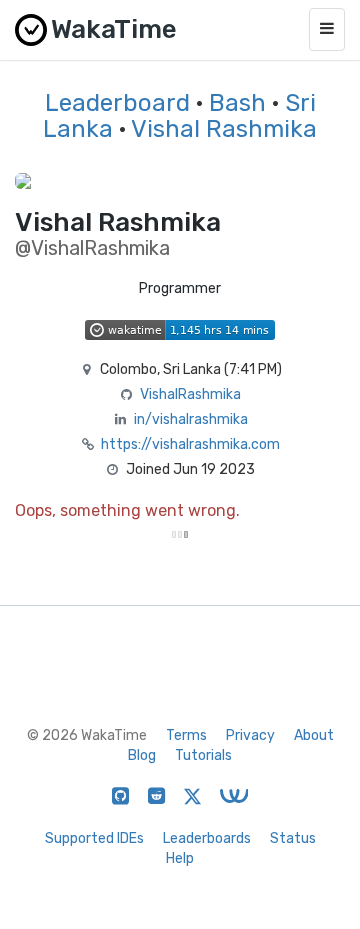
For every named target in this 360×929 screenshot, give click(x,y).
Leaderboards (207, 838)
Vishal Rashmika (224, 129)
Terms (186, 735)
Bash (237, 103)
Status (293, 838)
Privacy (250, 735)
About (314, 735)
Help (180, 858)
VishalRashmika (190, 394)
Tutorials (203, 755)
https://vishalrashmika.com (190, 444)
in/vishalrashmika (191, 419)
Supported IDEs (94, 838)
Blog (142, 755)
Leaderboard (117, 103)
